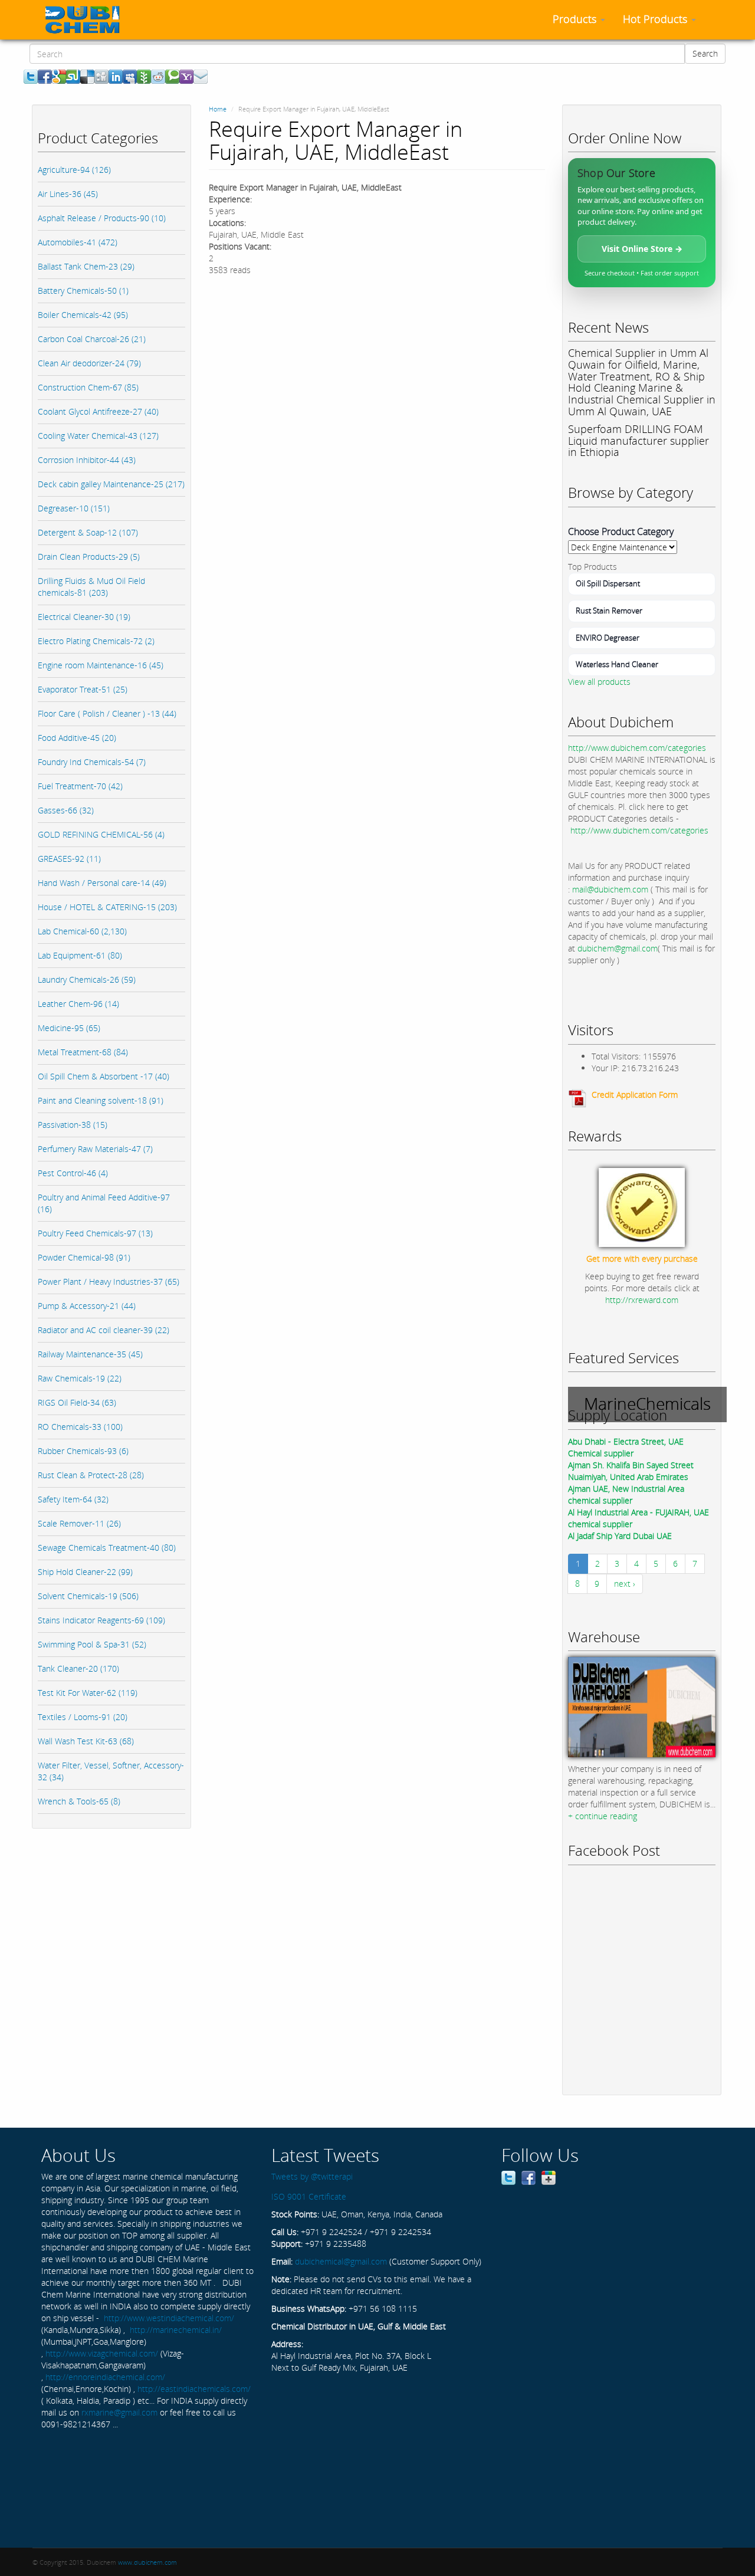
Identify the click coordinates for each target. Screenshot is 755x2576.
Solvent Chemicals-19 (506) (88, 1596)
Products (576, 19)
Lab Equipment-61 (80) (80, 955)
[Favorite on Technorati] (172, 76)
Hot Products (656, 19)
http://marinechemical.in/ (176, 2330)
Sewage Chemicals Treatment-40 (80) (107, 1548)
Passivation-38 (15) (73, 1125)
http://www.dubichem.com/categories (637, 748)
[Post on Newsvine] (144, 76)
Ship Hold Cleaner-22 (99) (85, 1572)
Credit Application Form (635, 1095)
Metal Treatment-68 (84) (83, 1052)
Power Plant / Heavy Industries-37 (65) (109, 1282)
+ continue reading (603, 1816)
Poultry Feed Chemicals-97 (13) (95, 1233)
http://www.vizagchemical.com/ (102, 2353)
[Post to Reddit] (158, 76)
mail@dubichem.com (610, 889)
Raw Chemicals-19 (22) (80, 1378)
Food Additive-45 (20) (77, 738)
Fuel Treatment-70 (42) (80, 786)
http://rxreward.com (642, 1300)
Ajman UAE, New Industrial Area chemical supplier (626, 1494)
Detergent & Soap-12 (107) (88, 532)
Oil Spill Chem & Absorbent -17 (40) (104, 1076)
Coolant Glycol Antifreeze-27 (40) (98, 411)
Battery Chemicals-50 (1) (83, 291)
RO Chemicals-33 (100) (80, 1427)
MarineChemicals (647, 1403)
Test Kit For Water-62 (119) (88, 1693)
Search (705, 53)
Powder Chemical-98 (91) (84, 1257)
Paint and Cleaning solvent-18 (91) (101, 1100)
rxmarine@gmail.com (119, 2412)
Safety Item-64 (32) (73, 1499)
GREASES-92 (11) (69, 859)
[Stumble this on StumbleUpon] (73, 76)
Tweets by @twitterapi (312, 2176)
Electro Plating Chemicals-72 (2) (96, 641)
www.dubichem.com (147, 2562)
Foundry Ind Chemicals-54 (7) (92, 762)
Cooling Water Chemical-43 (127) (98, 436)
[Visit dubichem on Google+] (549, 2176)
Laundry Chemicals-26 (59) (87, 979)
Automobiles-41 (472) (78, 242)
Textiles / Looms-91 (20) (83, 1717)
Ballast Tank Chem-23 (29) (86, 266)
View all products (599, 682)
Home (218, 109)
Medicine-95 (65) (69, 1028)
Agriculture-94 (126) (74, 170)
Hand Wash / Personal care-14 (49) (102, 883)
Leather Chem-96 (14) (78, 1004)
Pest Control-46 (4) (73, 1173)
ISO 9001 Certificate (309, 2196)
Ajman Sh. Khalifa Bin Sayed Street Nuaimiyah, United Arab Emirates (631, 1471)
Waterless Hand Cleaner (617, 664)
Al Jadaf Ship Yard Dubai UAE (620, 1536)
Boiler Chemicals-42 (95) (83, 315)
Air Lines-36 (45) (68, 194)
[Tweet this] (31, 76)
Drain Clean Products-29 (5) (89, 557)
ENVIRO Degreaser (608, 638)
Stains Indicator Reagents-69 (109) (101, 1620)
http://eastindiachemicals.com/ (194, 2389)
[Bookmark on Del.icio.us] (87, 76)
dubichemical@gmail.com (341, 2261)
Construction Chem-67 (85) (88, 387)
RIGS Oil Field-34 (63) (77, 1402)
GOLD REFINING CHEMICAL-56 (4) (101, 834)
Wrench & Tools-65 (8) (79, 1801)
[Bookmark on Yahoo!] (186, 76)
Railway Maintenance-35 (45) (90, 1354)
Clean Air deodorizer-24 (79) (89, 363)
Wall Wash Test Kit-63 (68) (86, 1741)
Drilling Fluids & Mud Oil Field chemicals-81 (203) (91, 587)
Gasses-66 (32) (66, 810)
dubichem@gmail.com (618, 948)
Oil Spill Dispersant (608, 583)
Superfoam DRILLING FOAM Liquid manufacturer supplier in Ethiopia (639, 441)
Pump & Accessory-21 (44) (87, 1306)
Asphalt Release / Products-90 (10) (102, 218)
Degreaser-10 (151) (74, 508)
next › (625, 1584)
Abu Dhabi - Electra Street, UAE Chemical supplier (626, 1447)
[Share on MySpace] (130, 76)
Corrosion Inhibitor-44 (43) (87, 460)
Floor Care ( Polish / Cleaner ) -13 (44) (107, 713)
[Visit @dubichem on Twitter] (508, 2176)
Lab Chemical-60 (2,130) (82, 931)
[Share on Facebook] (45, 76)
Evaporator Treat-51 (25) (83, 689)
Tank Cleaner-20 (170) (78, 1668)
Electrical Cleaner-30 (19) (84, 617)
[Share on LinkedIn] (116, 76)
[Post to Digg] (101, 76)
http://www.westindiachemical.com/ (169, 2318)
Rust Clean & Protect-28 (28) (91, 1475)
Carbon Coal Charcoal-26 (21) (92, 339)
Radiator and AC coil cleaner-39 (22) (104, 1330)
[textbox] (357, 54)
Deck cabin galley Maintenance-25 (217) (111, 484)
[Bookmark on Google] (59, 76)
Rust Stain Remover (609, 611)
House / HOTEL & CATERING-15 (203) (107, 907)
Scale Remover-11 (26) (79, 1523)
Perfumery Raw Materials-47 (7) (95, 1149)
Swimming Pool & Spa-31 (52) (92, 1644)
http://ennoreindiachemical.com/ (105, 2377)
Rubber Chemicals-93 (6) (83, 1451)
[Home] (87, 19)
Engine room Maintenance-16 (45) (101, 665)
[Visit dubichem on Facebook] (528, 2176)
